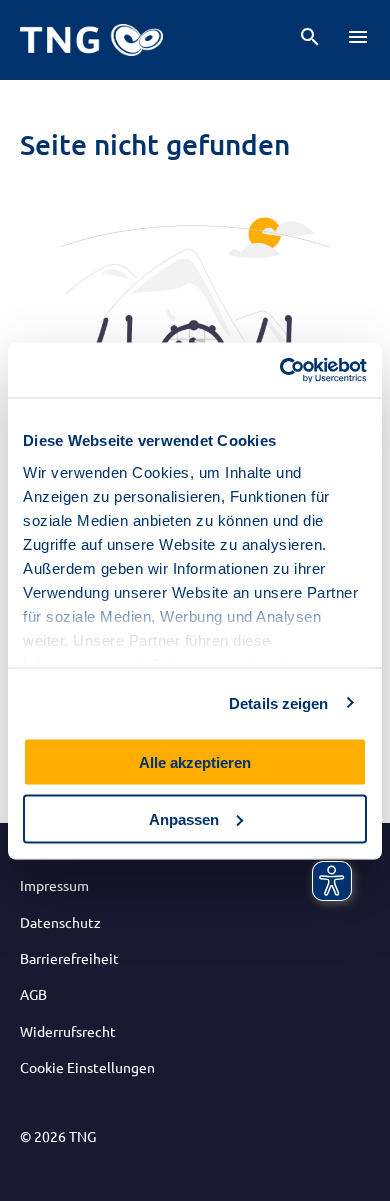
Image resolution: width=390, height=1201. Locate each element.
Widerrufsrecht (68, 1031)
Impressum (54, 885)
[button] (310, 37)
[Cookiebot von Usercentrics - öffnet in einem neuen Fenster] (280, 370)
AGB (33, 994)
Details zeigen (278, 702)
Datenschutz (60, 922)
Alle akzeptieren (195, 762)
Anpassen (184, 818)
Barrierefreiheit (69, 958)
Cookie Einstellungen (87, 1067)
